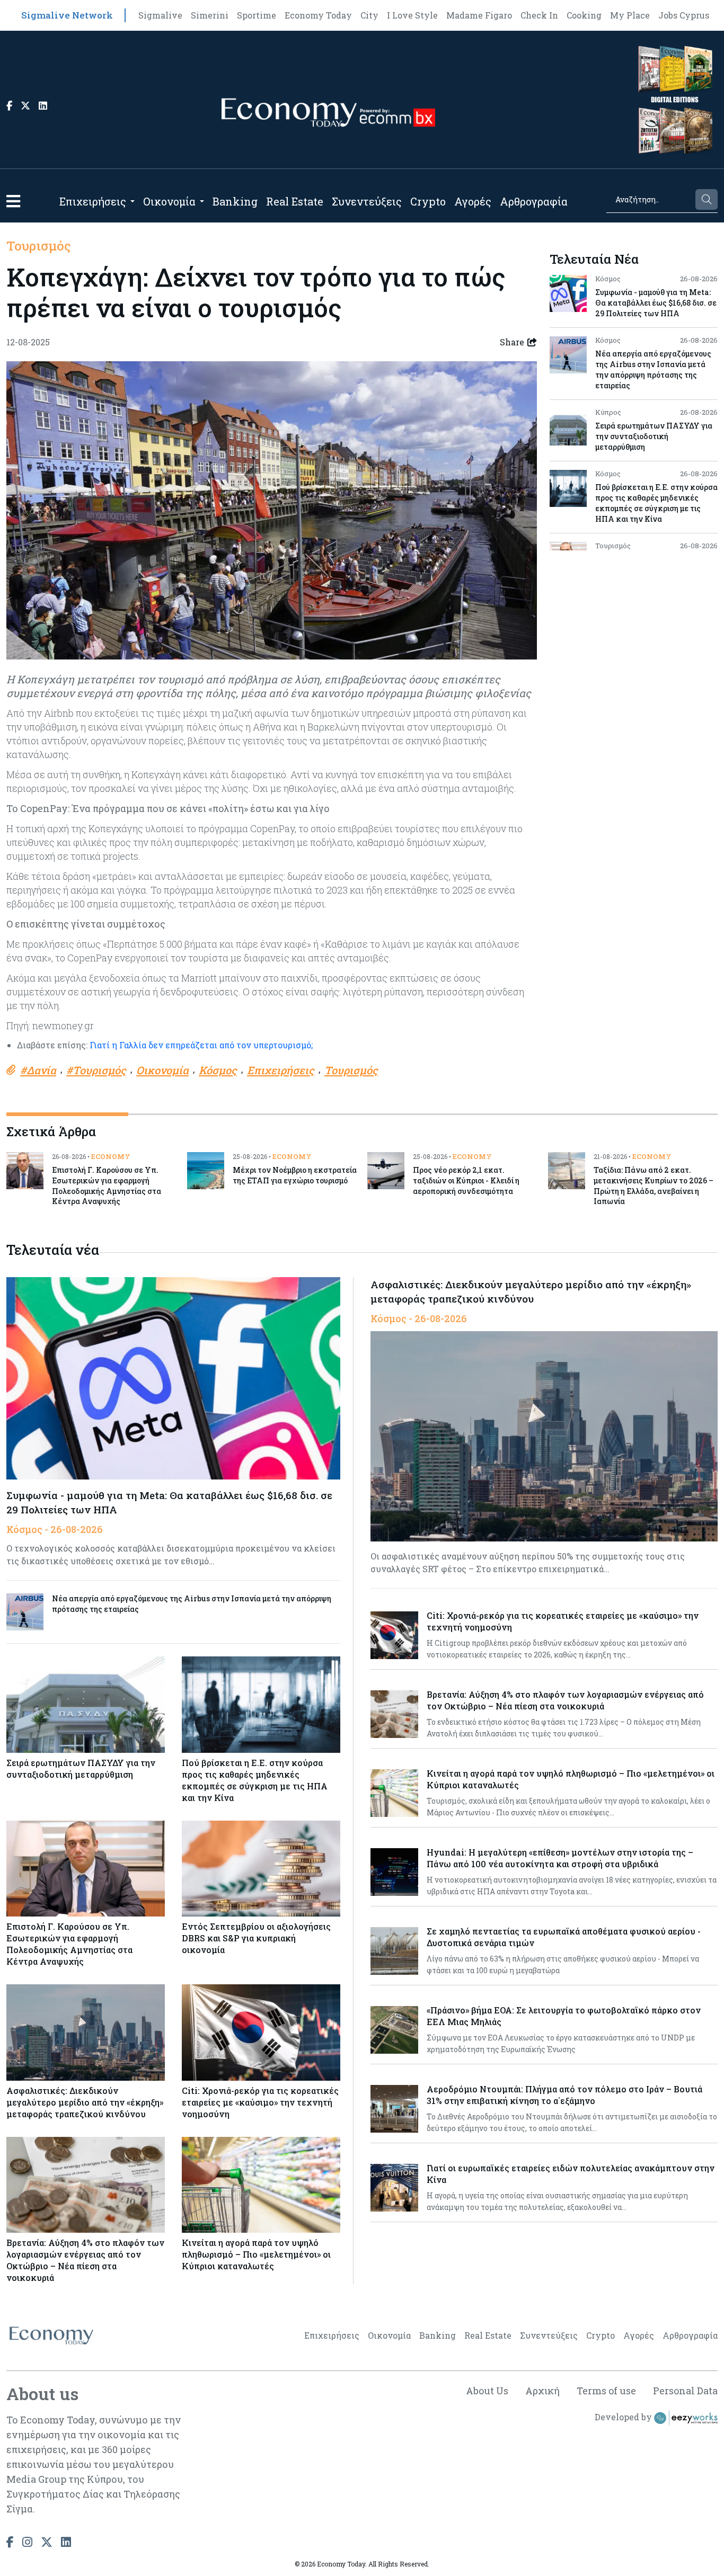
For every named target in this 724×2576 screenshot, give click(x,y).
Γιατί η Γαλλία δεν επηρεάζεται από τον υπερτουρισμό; (201, 1045)
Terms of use (606, 2391)
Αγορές (473, 201)
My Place (630, 15)
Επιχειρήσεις (93, 201)
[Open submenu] (133, 201)
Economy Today (318, 15)
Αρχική (542, 2391)
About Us (487, 2391)
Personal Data (685, 2391)
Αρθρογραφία (534, 201)
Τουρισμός (39, 246)
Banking (235, 201)
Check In (539, 15)
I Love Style (412, 15)
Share (512, 342)
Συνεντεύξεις (367, 201)
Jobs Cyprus (684, 15)
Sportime (257, 15)
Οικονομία (169, 201)
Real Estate (295, 201)
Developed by (624, 2417)
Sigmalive (160, 15)
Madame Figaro (479, 15)
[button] (13, 201)
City (369, 15)
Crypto (428, 201)
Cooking (584, 15)
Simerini (210, 15)
